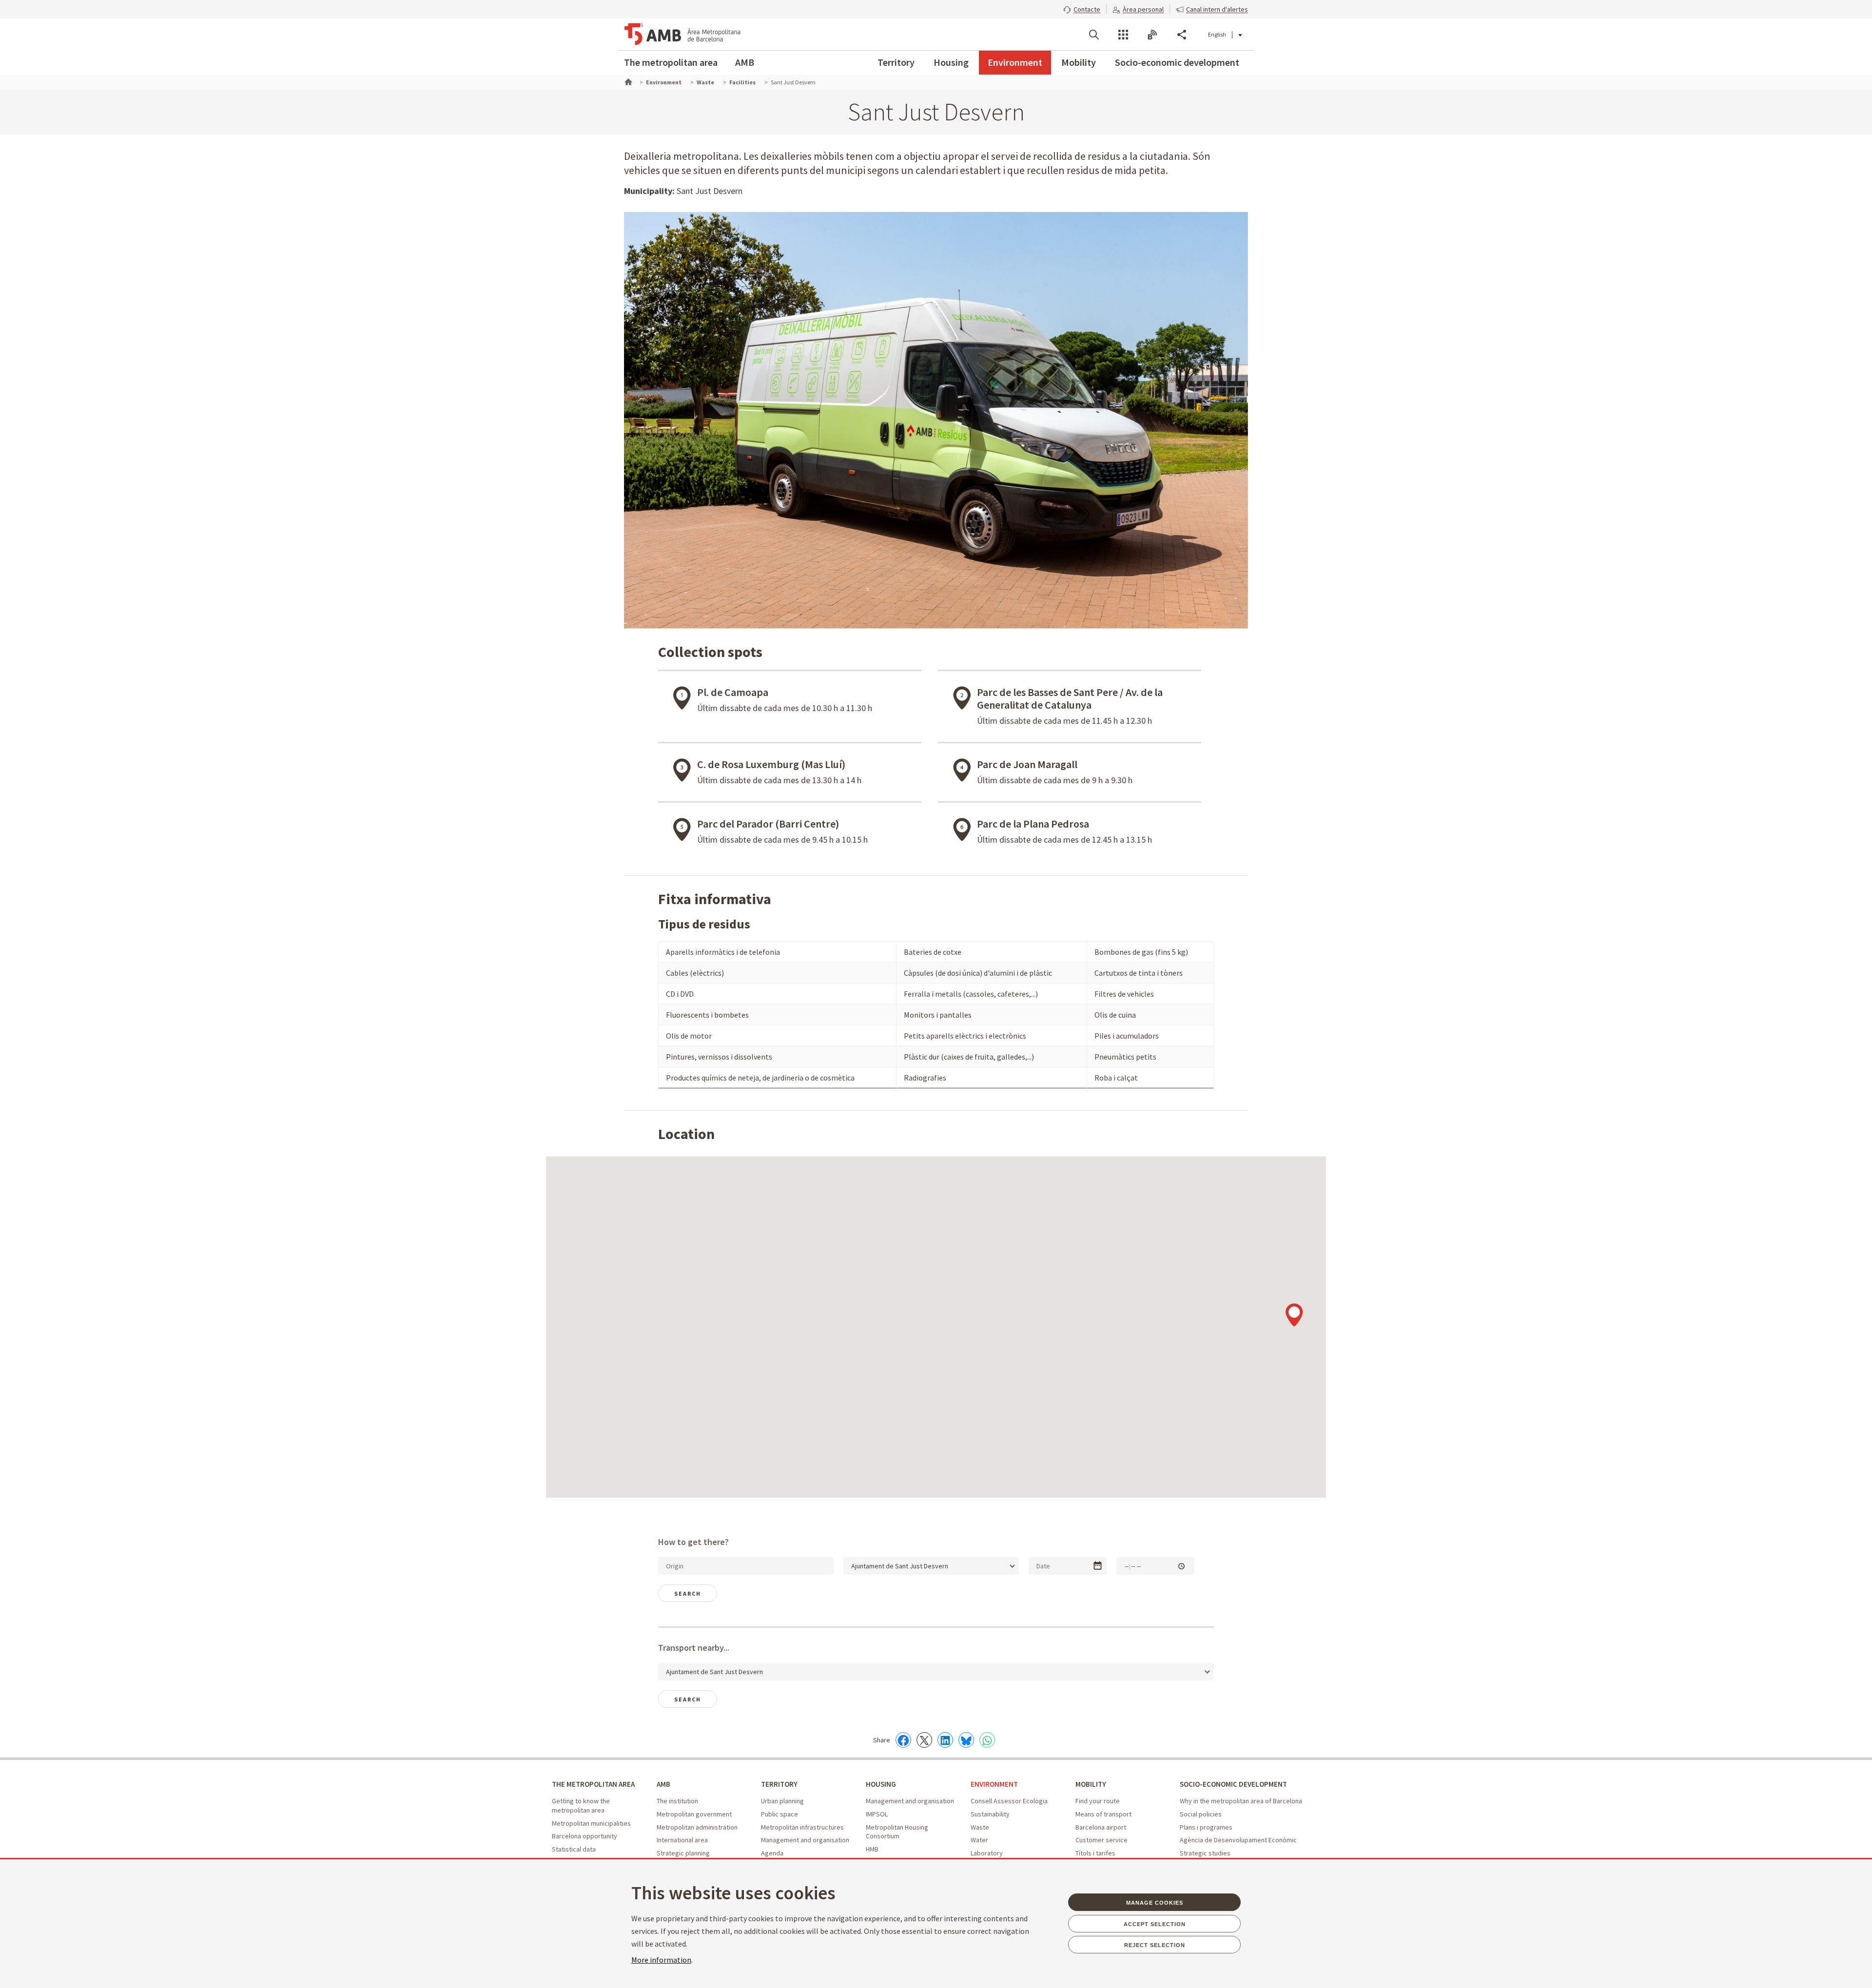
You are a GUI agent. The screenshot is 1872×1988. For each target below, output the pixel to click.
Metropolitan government (694, 1814)
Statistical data (574, 1849)
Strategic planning (683, 1853)
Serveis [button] (1123, 35)
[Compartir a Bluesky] (966, 1740)
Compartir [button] (1182, 35)
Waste (980, 1827)
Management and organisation (805, 1840)
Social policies (1201, 1814)
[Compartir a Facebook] (903, 1740)
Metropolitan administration (697, 1827)
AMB (745, 62)
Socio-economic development (1177, 62)
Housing (951, 62)
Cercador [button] (1094, 35)
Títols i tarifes (1095, 1853)
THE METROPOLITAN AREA (593, 1784)
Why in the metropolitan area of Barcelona (1241, 1801)
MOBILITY (1091, 1784)
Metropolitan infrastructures (802, 1827)
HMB (872, 1849)
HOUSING (881, 1784)
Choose (1098, 1566)
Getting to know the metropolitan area (581, 1805)
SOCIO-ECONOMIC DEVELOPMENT (1233, 1784)
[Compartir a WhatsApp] (987, 1740)
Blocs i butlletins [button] (1152, 35)
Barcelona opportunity (585, 1836)
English (1217, 34)
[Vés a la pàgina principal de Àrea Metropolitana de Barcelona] (682, 34)
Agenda (772, 1853)
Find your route (1098, 1801)
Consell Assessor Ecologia (1009, 1801)
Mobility (1079, 62)
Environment (1015, 62)
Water (979, 1840)
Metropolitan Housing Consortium (897, 1832)
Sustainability (990, 1814)
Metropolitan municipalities (591, 1823)
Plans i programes (1206, 1827)
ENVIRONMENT (994, 1784)
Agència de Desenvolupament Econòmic (1238, 1840)
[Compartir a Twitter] (924, 1740)
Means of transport (1103, 1814)
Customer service (1102, 1840)
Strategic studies (1205, 1853)
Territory (896, 62)
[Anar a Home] (627, 81)
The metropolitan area (671, 62)
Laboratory (987, 1853)
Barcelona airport (1101, 1827)
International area (682, 1840)
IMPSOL (877, 1814)
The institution (677, 1801)
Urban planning (782, 1801)
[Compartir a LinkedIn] (945, 1740)
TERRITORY (779, 1784)
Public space (780, 1814)
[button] (1082, 8)
